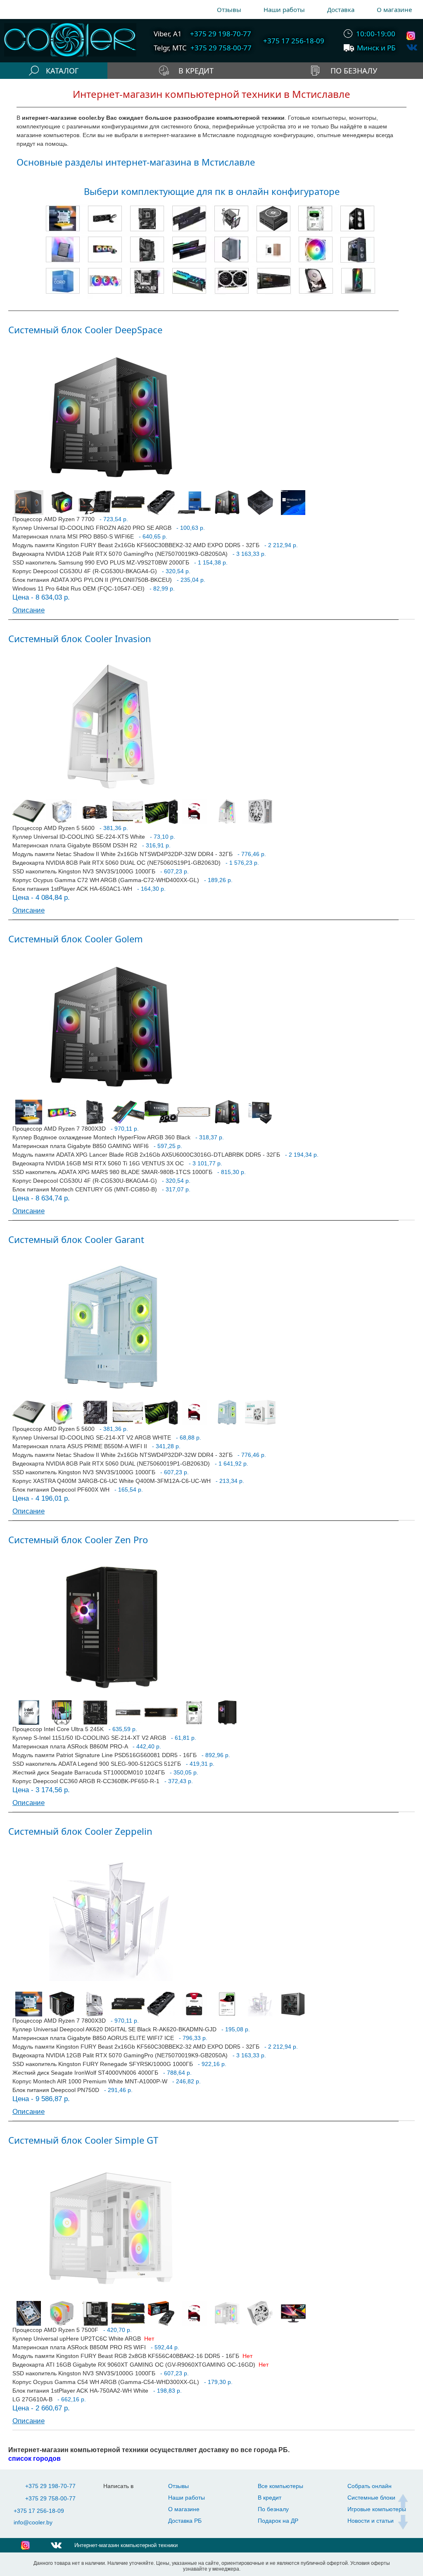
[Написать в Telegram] (114, 2499)
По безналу (273, 2509)
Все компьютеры (280, 2486)
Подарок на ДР (278, 2521)
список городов (34, 2458)
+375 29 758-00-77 (50, 2498)
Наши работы (284, 9)
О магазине (394, 9)
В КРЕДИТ (196, 71)
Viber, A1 (168, 34)
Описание (29, 610)
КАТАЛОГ (62, 71)
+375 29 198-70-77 (50, 2486)
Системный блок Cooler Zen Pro (78, 1539)
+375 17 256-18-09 (39, 2511)
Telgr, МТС (170, 48)
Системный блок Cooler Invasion (80, 638)
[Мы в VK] (412, 47)
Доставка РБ (185, 2521)
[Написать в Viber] (130, 2499)
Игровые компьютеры (377, 2509)
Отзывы (229, 9)
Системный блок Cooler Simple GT (83, 2140)
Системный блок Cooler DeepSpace (85, 330)
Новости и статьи (371, 2521)
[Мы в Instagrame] (412, 36)
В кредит (270, 2498)
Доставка (341, 9)
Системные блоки (371, 2498)
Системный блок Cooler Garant (76, 1239)
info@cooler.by (33, 2522)
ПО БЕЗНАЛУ (354, 71)
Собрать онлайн (370, 2486)
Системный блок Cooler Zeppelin (80, 1831)
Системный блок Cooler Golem (76, 939)
